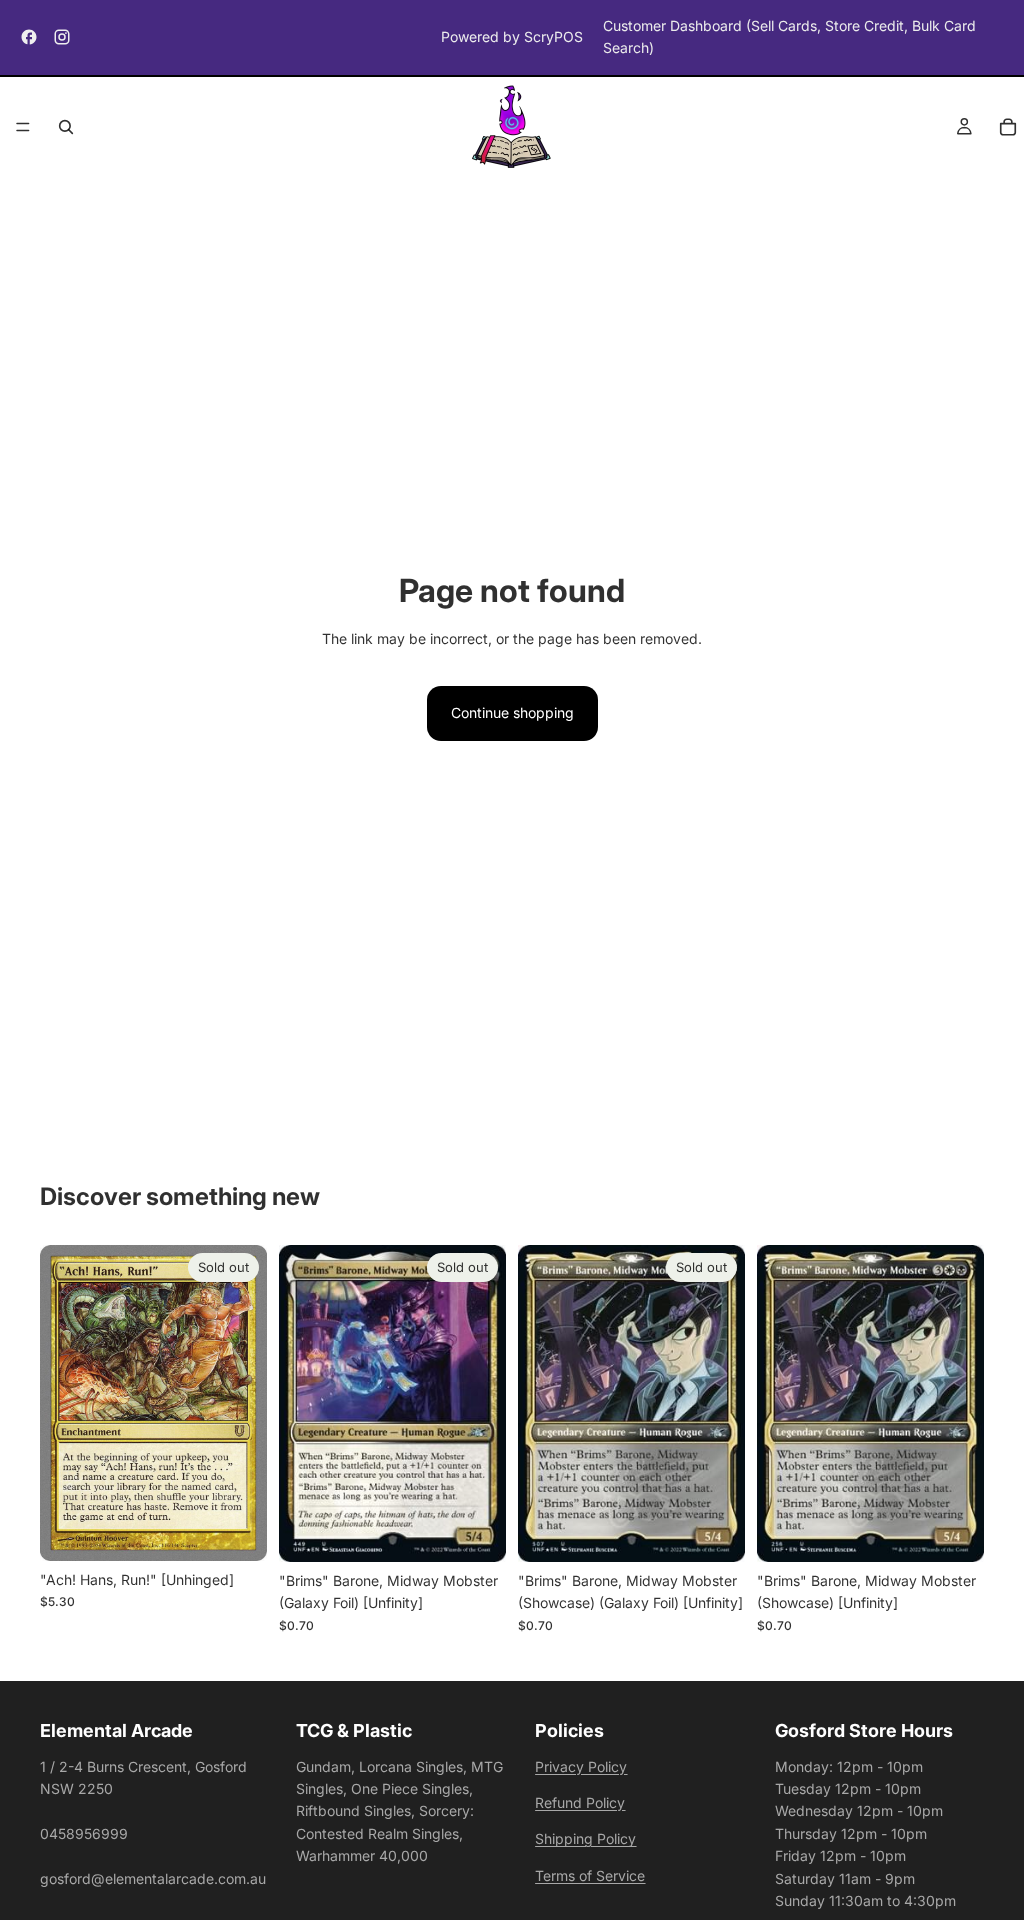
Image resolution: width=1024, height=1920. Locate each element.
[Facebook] (29, 37)
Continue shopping (512, 712)
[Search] (66, 127)
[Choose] (953, 1531)
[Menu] (23, 127)
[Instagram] (62, 37)
